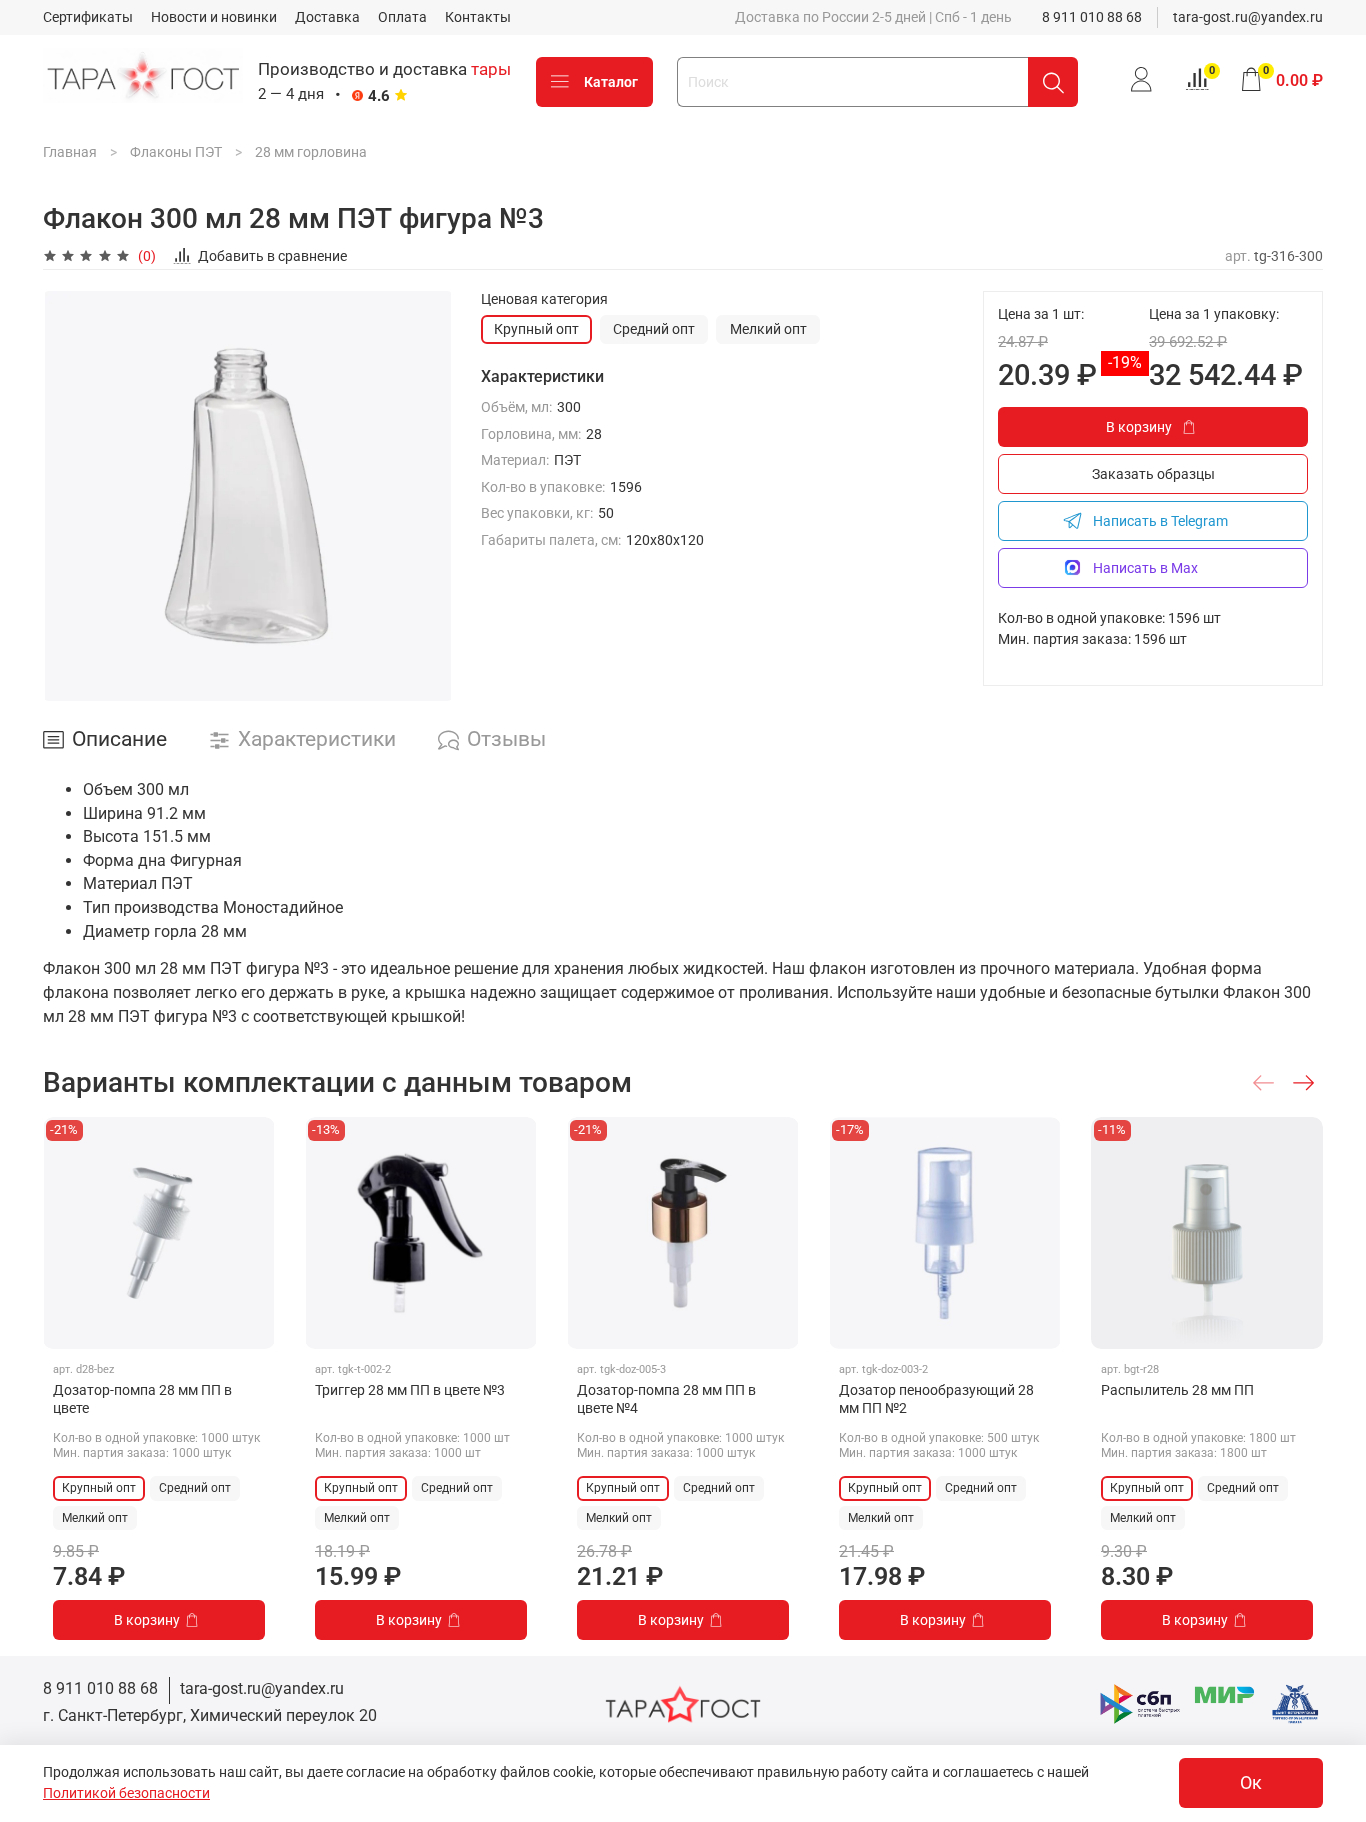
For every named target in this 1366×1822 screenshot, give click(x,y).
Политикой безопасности (126, 1793)
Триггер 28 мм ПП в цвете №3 (410, 1390)
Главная (70, 152)
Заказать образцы (1153, 474)
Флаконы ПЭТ (176, 152)
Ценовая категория (544, 299)
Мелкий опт (768, 329)
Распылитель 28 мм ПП (1177, 1390)
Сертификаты (88, 17)
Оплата (402, 17)
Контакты (478, 17)
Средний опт (654, 329)
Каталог (611, 82)
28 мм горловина (311, 152)
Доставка (327, 17)
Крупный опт (536, 329)
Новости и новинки (214, 17)
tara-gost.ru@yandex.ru (1248, 17)
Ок (1251, 1783)
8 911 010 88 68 (1092, 17)
